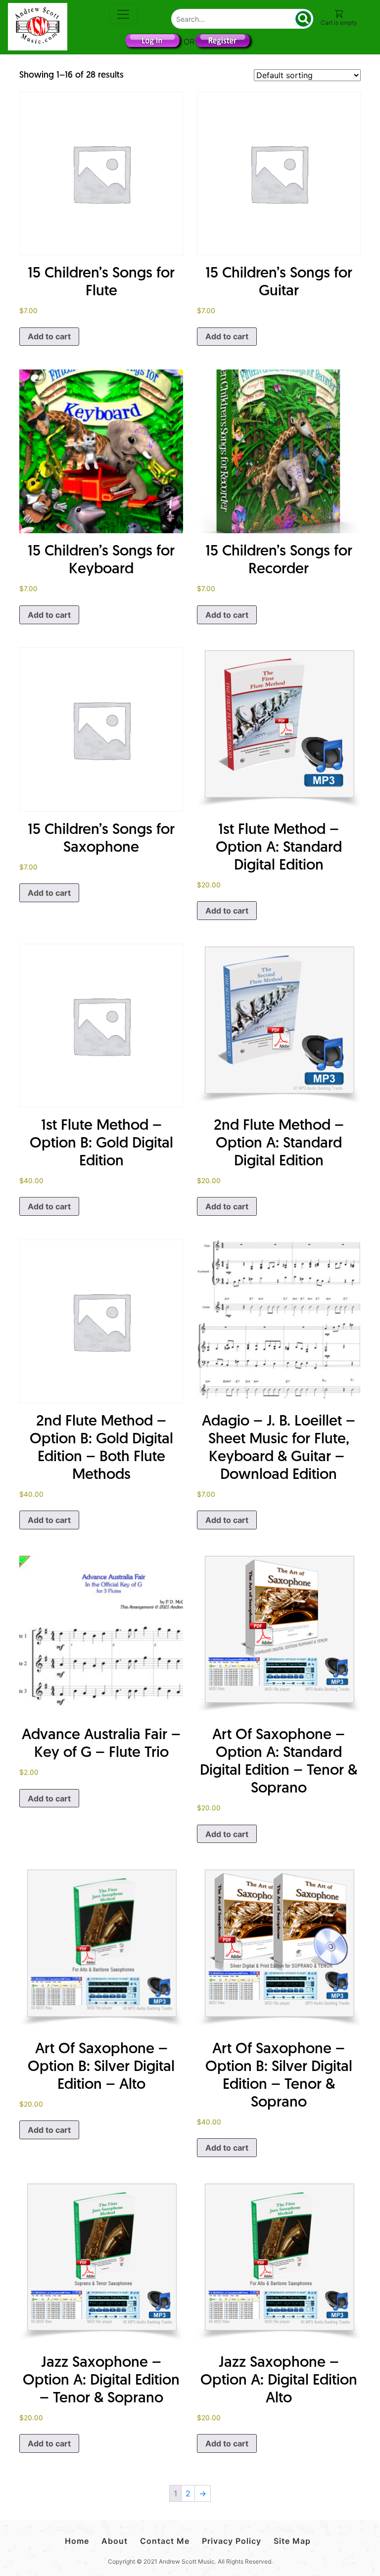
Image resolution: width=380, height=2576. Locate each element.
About (115, 2541)
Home (77, 2541)
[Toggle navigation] (123, 14)
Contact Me (165, 2541)
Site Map (292, 2541)
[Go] (303, 19)
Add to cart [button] (49, 336)
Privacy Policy (232, 2541)
